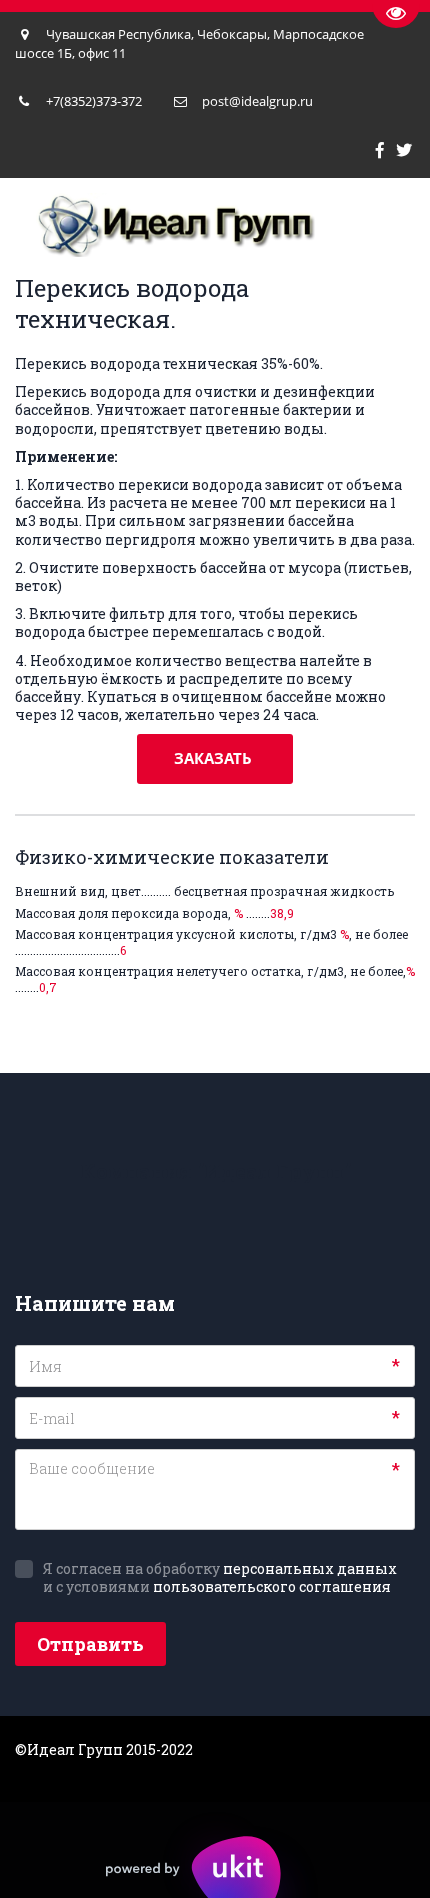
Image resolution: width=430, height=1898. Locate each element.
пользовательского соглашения (272, 1586)
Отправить (90, 1644)
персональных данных (310, 1568)
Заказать (215, 758)
